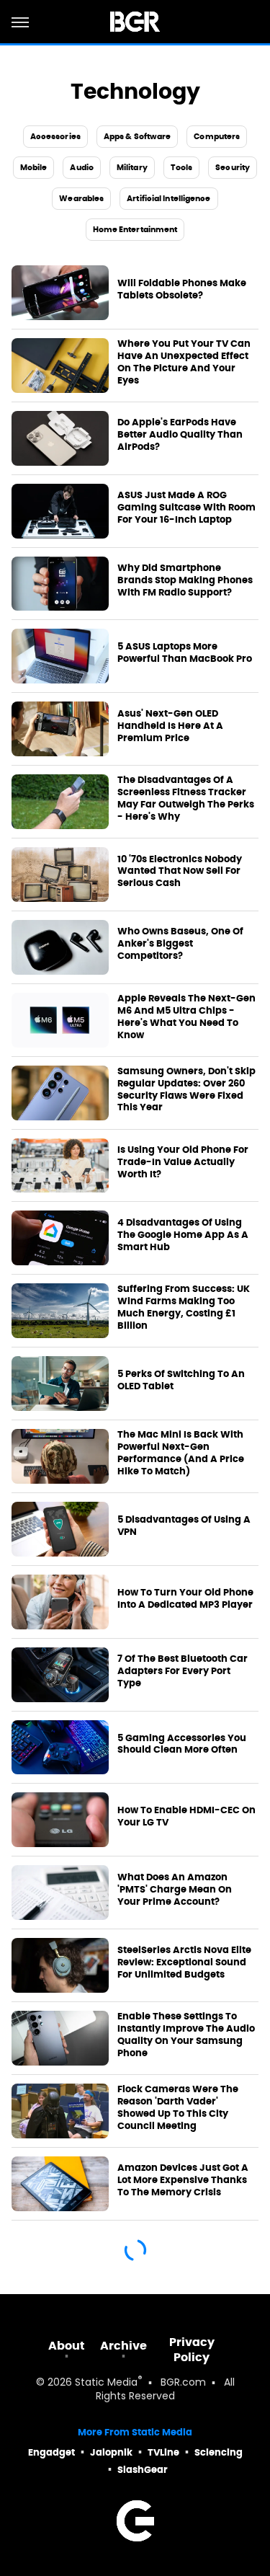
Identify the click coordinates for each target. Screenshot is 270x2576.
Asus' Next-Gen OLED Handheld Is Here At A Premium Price (170, 726)
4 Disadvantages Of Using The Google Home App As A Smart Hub (183, 1235)
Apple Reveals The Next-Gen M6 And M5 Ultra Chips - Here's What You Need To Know (186, 1017)
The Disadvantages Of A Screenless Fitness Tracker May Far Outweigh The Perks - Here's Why (186, 798)
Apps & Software (138, 136)
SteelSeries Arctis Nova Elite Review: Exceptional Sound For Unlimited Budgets (184, 1962)
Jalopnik (111, 2452)
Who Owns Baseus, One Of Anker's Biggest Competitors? (180, 944)
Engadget (51, 2452)
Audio (82, 167)
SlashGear (143, 2470)
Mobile (34, 167)
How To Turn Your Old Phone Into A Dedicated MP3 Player (185, 1599)
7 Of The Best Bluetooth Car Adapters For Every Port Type (183, 1671)
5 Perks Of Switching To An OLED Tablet (181, 1380)
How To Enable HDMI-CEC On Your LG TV (186, 1816)
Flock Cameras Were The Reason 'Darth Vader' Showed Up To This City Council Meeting (178, 2108)
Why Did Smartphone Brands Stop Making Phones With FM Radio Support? (185, 580)
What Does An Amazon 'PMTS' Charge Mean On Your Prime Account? (175, 1890)
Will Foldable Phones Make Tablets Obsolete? (182, 289)
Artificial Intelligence (168, 198)
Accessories (55, 136)
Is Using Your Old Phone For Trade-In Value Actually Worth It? (183, 1162)
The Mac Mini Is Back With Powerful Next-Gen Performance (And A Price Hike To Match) (181, 1453)
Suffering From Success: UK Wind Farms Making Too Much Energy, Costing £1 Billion (184, 1307)
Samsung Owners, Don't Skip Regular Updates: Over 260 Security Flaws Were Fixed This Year (186, 1090)
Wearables (81, 198)
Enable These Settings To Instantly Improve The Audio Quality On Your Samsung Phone (186, 2035)
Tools (182, 167)
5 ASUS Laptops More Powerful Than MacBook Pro (185, 653)
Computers (217, 136)
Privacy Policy (192, 2350)
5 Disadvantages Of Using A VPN (184, 1526)
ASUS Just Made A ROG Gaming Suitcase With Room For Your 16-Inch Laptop (186, 508)
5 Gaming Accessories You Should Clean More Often (182, 1744)
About (67, 2346)
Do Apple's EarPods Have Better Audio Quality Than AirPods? (180, 435)
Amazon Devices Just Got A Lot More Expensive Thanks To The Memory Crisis (183, 2180)
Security (233, 167)
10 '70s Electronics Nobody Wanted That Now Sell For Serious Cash (180, 872)
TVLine (163, 2452)
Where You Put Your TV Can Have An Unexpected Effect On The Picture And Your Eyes (184, 362)
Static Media (106, 2383)
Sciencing (219, 2452)
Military (132, 167)
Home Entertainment (135, 229)
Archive (123, 2346)
